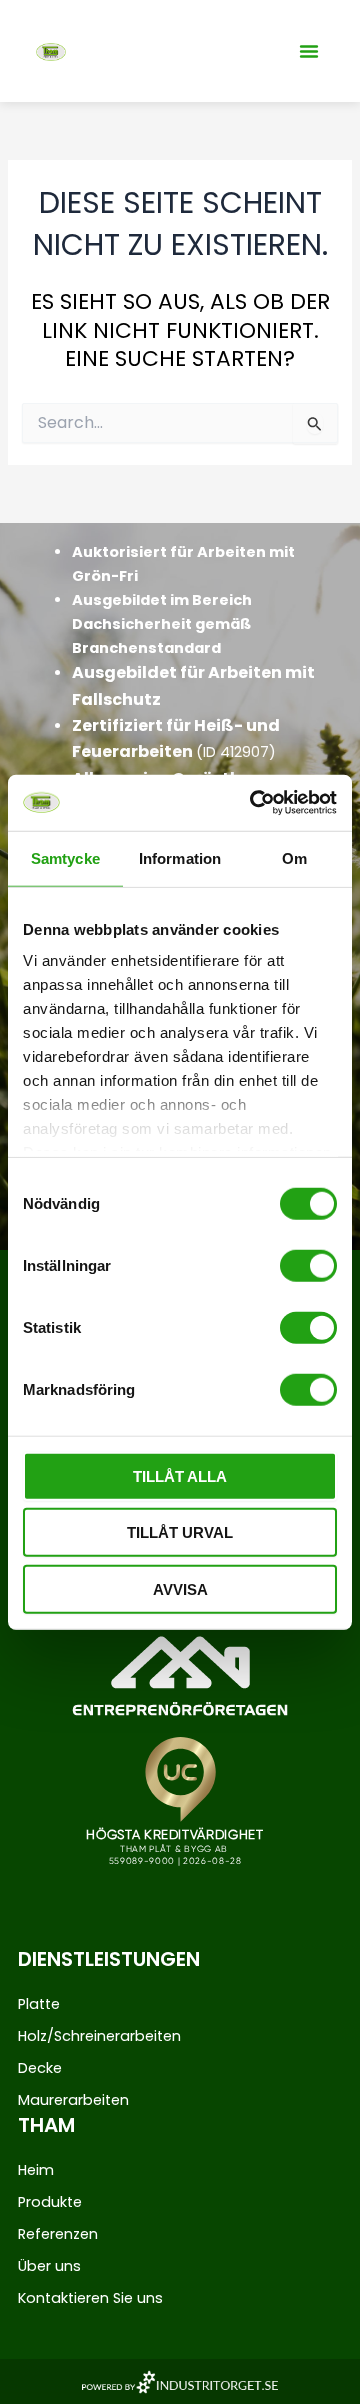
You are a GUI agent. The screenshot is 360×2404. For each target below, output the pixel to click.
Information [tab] (180, 857)
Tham (46, 2125)
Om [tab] (294, 857)
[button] (309, 51)
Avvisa (180, 1588)
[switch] (308, 1265)
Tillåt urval (180, 1532)
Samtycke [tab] (65, 857)
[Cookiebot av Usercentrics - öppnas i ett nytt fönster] (254, 803)
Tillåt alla (180, 1475)
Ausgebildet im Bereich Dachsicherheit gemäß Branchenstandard (162, 624)
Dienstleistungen (109, 1959)
